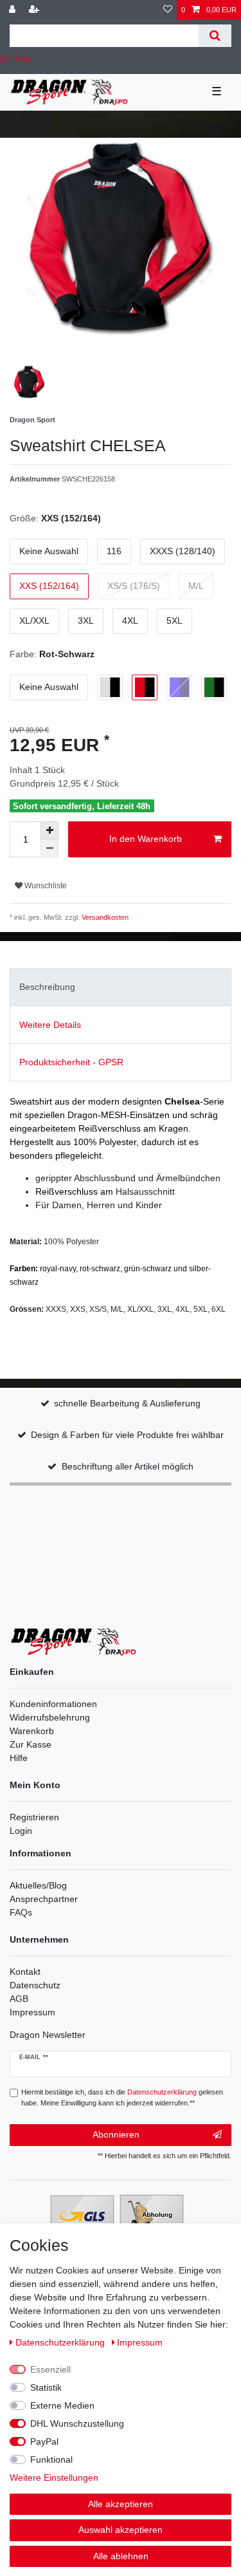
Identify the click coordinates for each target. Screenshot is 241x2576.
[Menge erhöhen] (49, 830)
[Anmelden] (13, 10)
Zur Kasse (31, 1744)
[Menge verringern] (49, 848)
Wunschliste (45, 886)
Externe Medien (62, 2405)
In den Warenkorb (146, 839)
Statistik (46, 2387)
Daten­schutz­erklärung (61, 2342)
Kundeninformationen (53, 1704)
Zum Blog (15, 59)
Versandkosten (104, 917)
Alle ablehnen (121, 2556)
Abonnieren (116, 2134)
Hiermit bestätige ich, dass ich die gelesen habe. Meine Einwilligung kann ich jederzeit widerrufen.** (122, 2097)
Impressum (32, 2012)
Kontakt (25, 1972)
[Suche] (215, 36)
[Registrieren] (35, 10)
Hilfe (19, 1758)
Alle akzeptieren (121, 2504)
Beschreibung (47, 987)
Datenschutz (35, 1985)
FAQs (21, 1912)
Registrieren (34, 1817)
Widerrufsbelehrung (50, 1717)
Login (21, 1831)
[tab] (121, 987)
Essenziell (50, 2369)
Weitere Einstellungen (54, 2478)
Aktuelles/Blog (38, 1885)
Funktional (51, 2459)
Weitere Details (50, 1025)
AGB (19, 1999)
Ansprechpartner (44, 1899)
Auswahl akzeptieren (121, 2530)
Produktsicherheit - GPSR (71, 1062)
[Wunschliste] (168, 10)
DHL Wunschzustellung (77, 2423)
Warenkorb (32, 1731)
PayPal (44, 2441)
